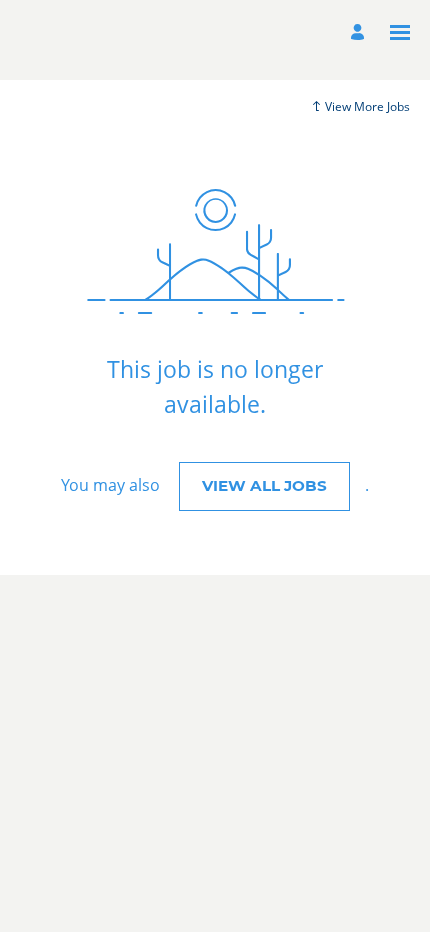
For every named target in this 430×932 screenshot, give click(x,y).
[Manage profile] (360, 32)
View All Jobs (264, 485)
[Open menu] (400, 32)
